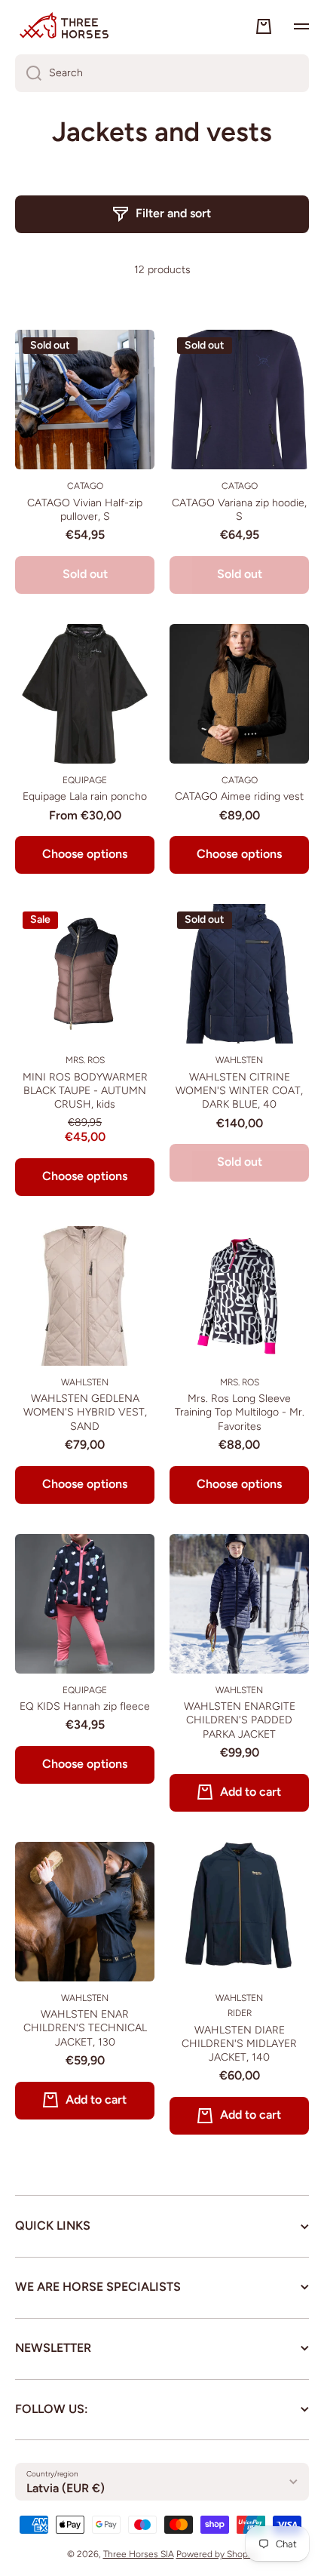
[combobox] (162, 73)
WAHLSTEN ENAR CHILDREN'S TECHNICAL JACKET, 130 (85, 2028)
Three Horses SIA (139, 2554)
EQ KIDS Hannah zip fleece (85, 1706)
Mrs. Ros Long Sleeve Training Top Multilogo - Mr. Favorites (240, 1412)
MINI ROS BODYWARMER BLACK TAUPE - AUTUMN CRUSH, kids (85, 1091)
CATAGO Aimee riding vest (239, 796)
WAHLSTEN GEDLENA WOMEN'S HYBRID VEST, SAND (85, 1412)
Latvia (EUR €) (66, 2488)
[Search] (28, 73)
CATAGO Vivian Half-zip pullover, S (85, 510)
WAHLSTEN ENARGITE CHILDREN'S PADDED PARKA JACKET (240, 1720)
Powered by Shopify (217, 2554)
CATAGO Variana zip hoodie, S (239, 510)
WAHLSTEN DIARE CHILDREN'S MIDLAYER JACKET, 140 (239, 2044)
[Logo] (64, 26)
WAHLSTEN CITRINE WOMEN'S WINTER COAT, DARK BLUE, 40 (239, 1091)
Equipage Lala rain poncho (85, 796)
